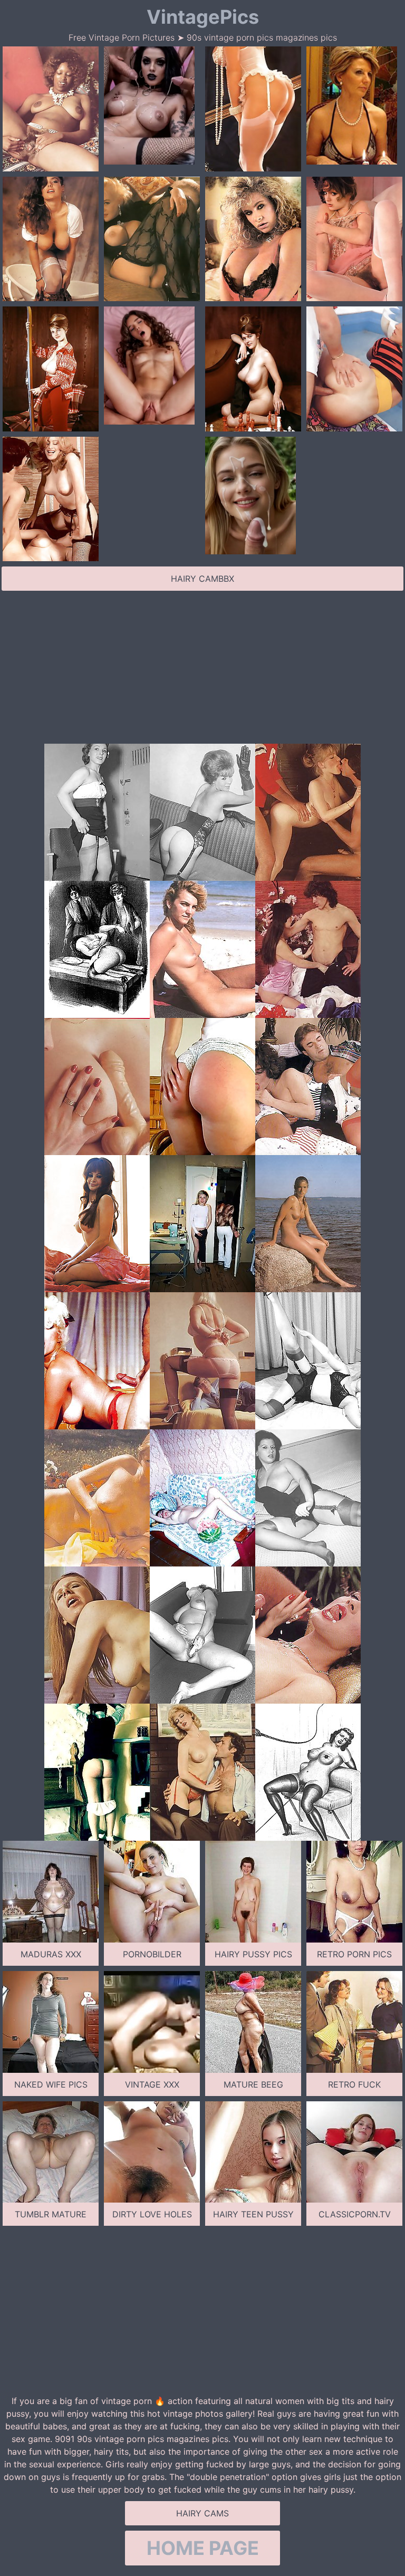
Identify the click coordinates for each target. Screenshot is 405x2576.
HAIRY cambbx (202, 579)
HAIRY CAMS (202, 2513)
